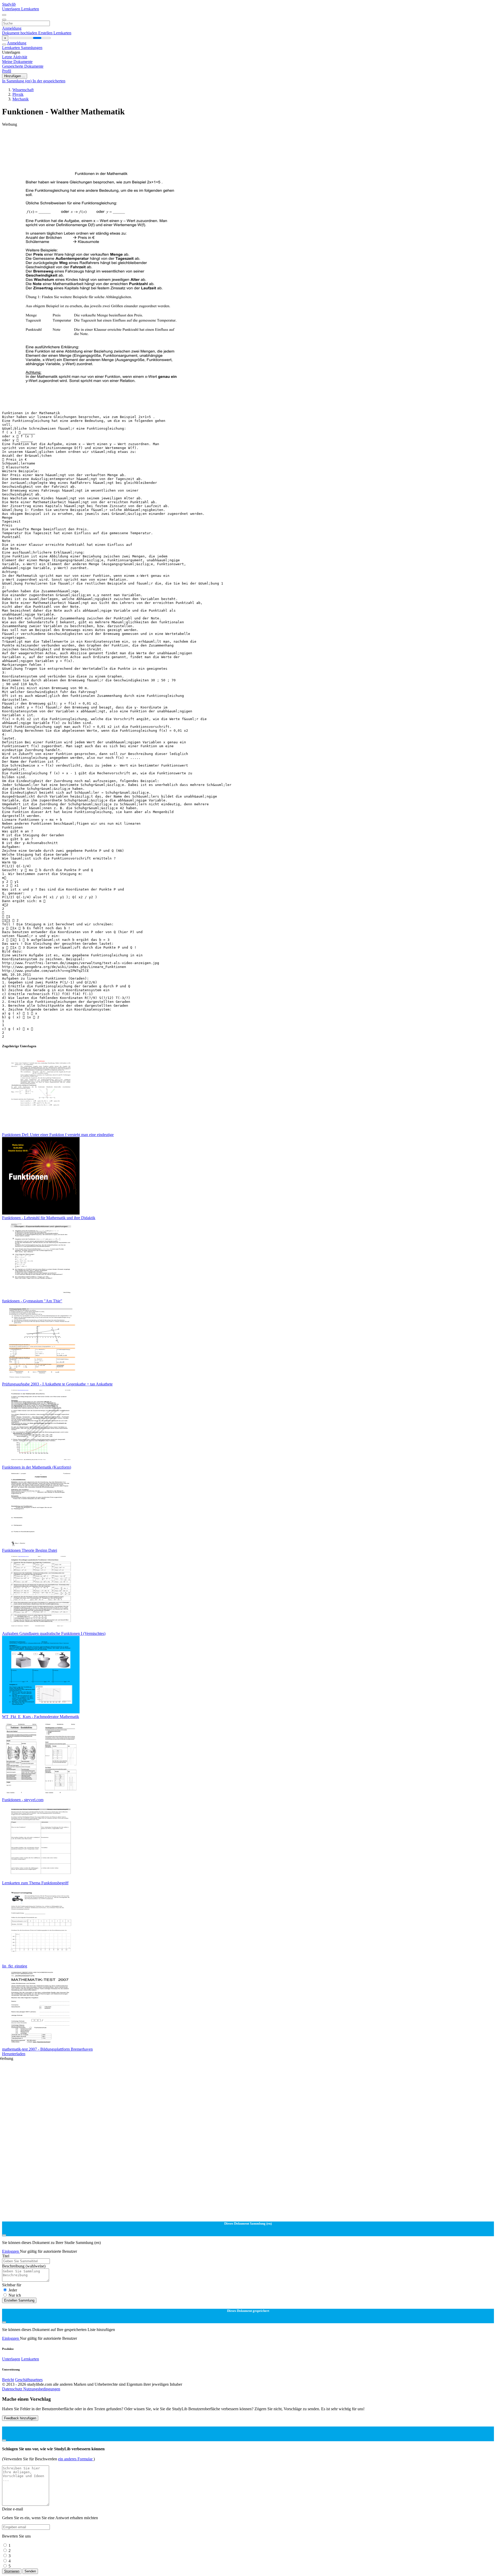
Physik (18, 94)
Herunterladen (14, 2054)
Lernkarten (30, 9)
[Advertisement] (157, 138)
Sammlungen (32, 48)
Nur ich (15, 2295)
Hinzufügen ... (15, 76)
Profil (7, 71)
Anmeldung (12, 28)
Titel (6, 2256)
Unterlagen (12, 9)
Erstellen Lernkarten (55, 33)
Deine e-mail (13, 2509)
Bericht (8, 2380)
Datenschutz (13, 2389)
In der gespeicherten (49, 81)
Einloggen (11, 2251)
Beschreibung (24, 2266)
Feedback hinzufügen (20, 2418)
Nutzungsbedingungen (42, 2389)
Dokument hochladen (20, 33)
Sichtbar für (12, 2285)
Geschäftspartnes (29, 2380)
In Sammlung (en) (17, 81)
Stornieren (12, 2571)
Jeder (13, 2290)
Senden (30, 2571)
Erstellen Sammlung (19, 2300)
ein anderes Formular (76, 2459)
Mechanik (21, 99)
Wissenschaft (23, 90)
